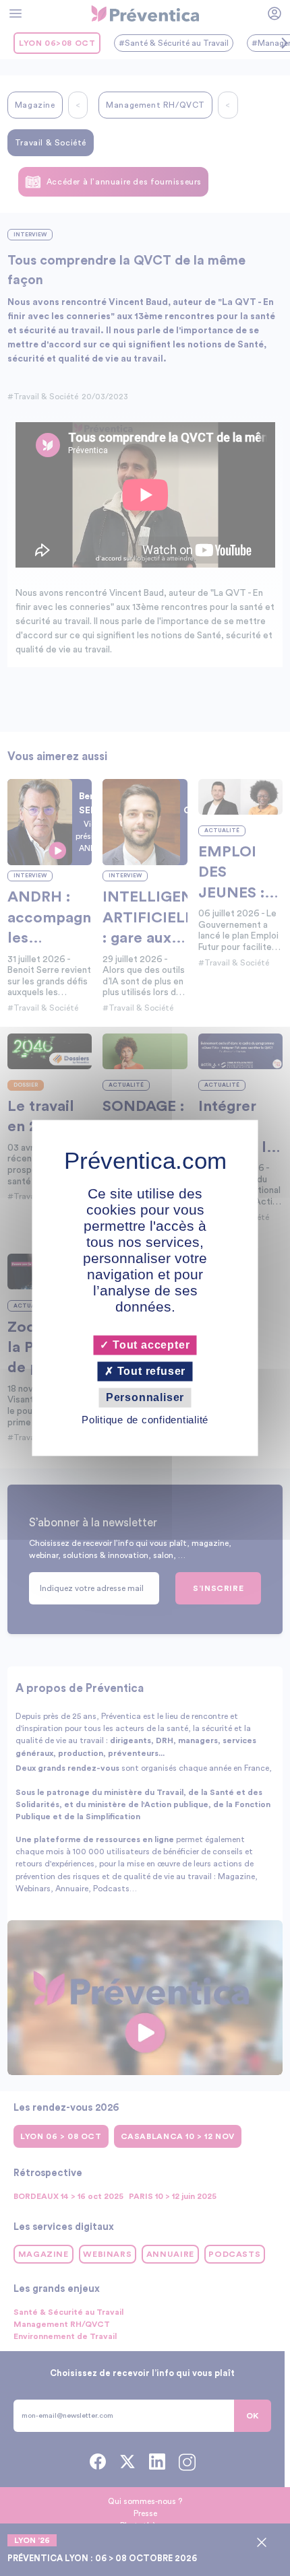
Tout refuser (150, 1371)
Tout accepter (149, 1345)
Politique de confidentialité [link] (145, 1420)
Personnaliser (145, 1397)
